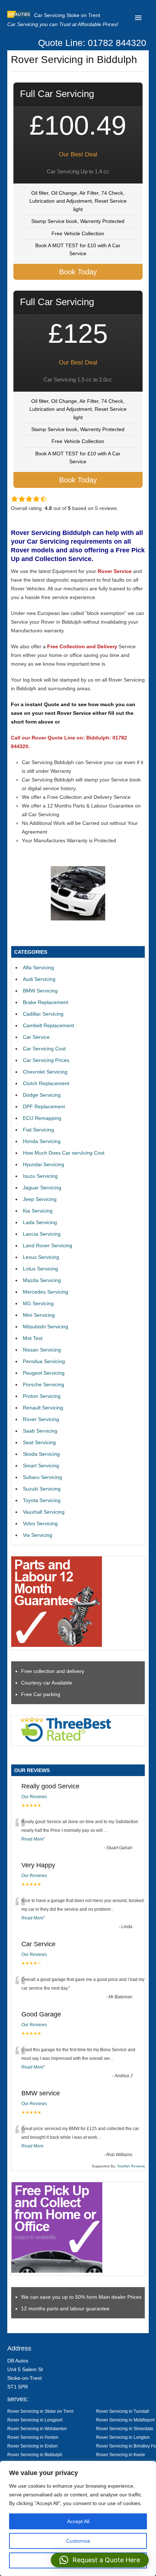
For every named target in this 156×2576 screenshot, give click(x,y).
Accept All (78, 2521)
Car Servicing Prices (46, 1060)
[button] (100, 2560)
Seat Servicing (39, 1442)
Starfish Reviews (131, 2166)
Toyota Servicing (42, 1500)
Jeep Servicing (40, 1199)
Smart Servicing (41, 1466)
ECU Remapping (42, 1118)
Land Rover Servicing (48, 1245)
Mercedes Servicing (46, 1292)
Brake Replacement (46, 1002)
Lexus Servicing (41, 1257)
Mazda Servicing (42, 1280)
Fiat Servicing (38, 1130)
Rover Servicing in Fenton (33, 2437)
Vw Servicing (38, 1535)
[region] (78, 2518)
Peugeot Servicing (44, 1373)
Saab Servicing (40, 1431)
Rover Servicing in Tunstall (123, 2411)
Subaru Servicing (42, 1477)
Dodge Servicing (42, 1095)
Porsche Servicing (44, 1384)
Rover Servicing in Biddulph (35, 2455)
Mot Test (33, 1338)
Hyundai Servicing (44, 1164)
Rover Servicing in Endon (32, 2446)
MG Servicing (38, 1303)
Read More (32, 1839)
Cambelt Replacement (48, 1025)
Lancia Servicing (42, 1234)
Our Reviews (34, 1797)
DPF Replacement (44, 1106)
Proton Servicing (42, 1396)
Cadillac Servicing (43, 1014)
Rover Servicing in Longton (123, 2437)
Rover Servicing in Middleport (125, 2420)
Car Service (36, 1037)
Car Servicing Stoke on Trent (67, 15)
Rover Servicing (41, 1419)
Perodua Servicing (44, 1361)
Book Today (78, 272)
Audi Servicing (39, 979)
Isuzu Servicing (40, 1176)
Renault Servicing (43, 1408)
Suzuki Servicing (42, 1489)
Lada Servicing (40, 1222)
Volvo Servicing (40, 1523)
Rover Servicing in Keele (121, 2455)
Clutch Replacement (46, 1083)
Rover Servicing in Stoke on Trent (40, 2411)
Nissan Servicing (42, 1350)
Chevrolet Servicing (45, 1072)
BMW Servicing (40, 991)
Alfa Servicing (38, 967)
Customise (78, 2541)
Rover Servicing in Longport (35, 2420)
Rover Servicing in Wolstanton (37, 2429)
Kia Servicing (38, 1211)
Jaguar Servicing (42, 1188)
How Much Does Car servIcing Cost (64, 1153)
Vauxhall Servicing (44, 1512)
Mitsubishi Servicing (46, 1327)
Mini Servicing (39, 1315)
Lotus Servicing (40, 1269)
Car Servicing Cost (44, 1049)
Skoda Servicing (41, 1454)
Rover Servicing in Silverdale (125, 2429)
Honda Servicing (42, 1141)
